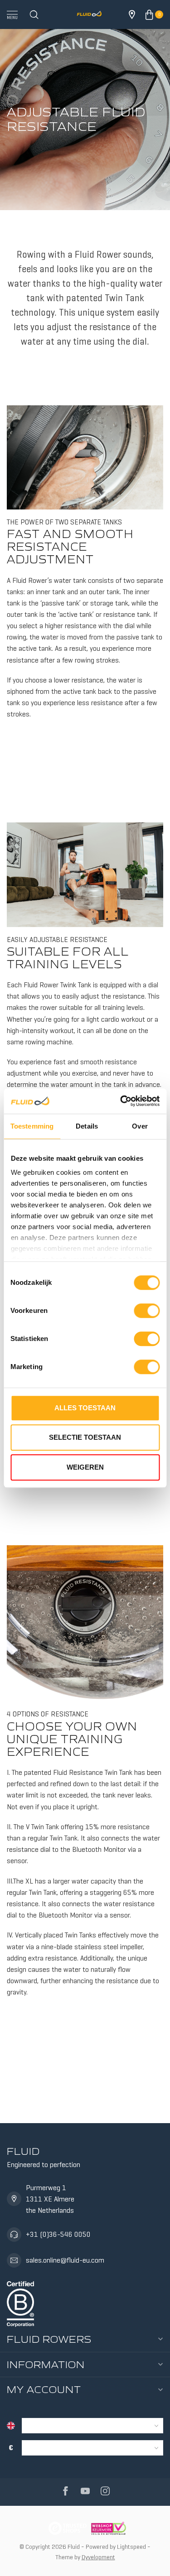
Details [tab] (87, 1126)
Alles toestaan (85, 1408)
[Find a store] (132, 14)
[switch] (147, 1311)
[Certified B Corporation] (20, 2302)
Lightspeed (131, 2547)
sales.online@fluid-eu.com (65, 2260)
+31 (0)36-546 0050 (58, 2234)
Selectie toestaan (85, 1437)
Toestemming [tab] (32, 1126)
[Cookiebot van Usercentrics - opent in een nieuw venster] (121, 1101)
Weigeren (85, 1467)
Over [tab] (140, 1126)
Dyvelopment (98, 2557)
